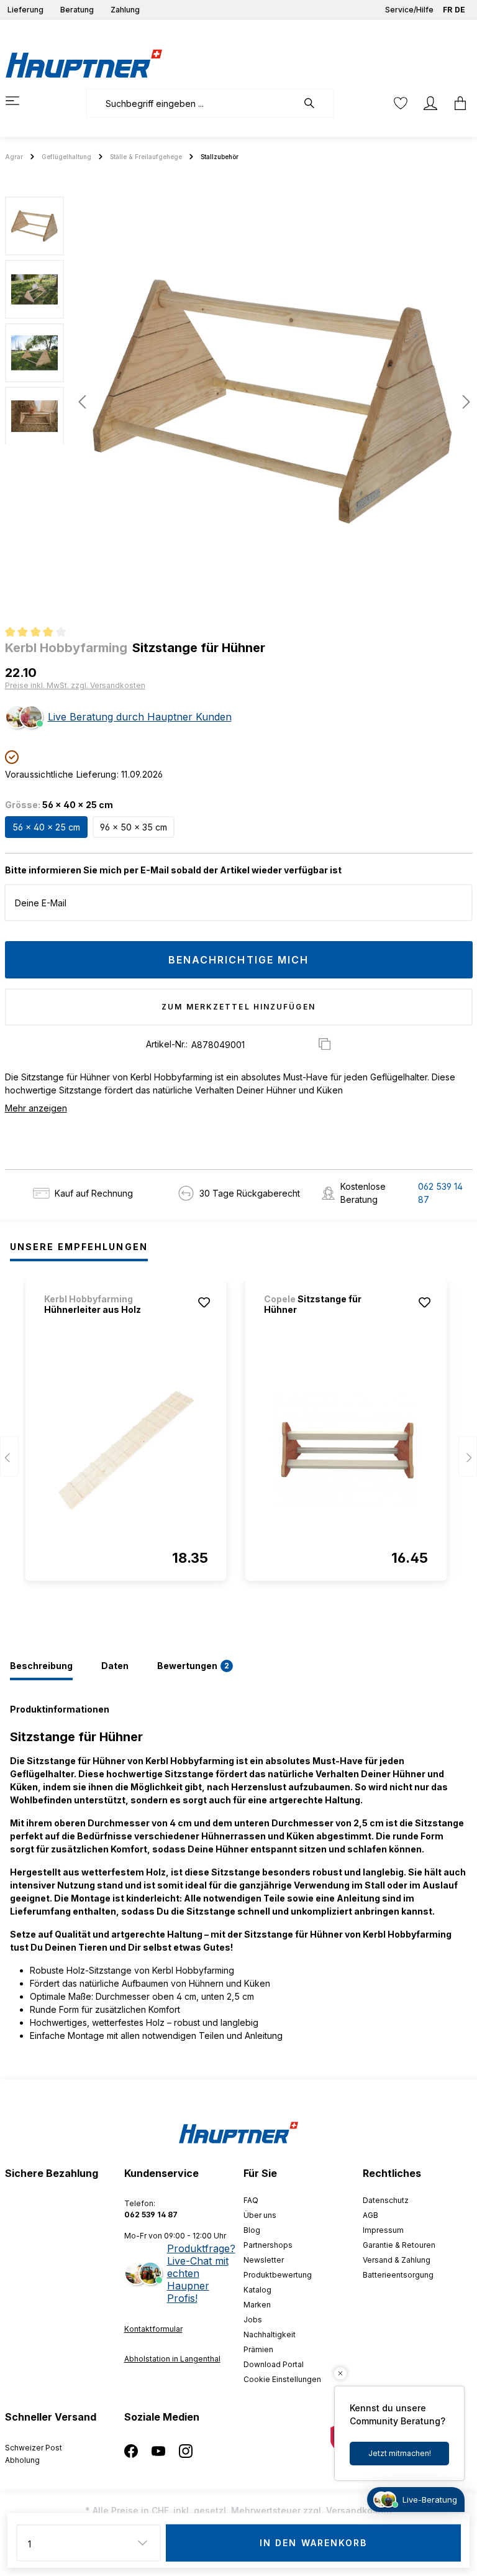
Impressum (383, 2230)
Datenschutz (386, 2200)
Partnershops (268, 2245)
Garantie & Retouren (399, 2245)
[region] (238, 402)
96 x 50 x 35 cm (134, 827)
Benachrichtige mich (239, 960)
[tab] (41, 1667)
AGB (370, 2215)
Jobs (253, 2320)
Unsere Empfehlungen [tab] (79, 1247)
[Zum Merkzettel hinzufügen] (204, 1302)
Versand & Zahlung (397, 2260)
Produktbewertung (278, 2275)
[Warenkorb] (457, 103)
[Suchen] (316, 103)
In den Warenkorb (314, 2543)
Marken (257, 2305)
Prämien (258, 2349)
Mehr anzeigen (36, 1108)
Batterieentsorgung (398, 2275)
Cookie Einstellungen (282, 2379)
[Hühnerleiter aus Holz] (126, 1450)
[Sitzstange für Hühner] (346, 1450)
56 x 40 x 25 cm (46, 827)
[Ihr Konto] (430, 103)
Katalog (257, 2290)
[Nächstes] (463, 402)
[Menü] (20, 101)
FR (447, 10)
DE (460, 10)
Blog (252, 2230)
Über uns (260, 2215)
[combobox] (192, 103)
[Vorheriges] (82, 402)
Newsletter (264, 2260)
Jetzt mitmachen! (400, 2453)
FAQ (251, 2200)
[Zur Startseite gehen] (84, 63)
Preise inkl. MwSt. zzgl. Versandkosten (75, 685)
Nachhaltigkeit (270, 2334)
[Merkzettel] (401, 103)
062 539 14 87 (440, 1193)
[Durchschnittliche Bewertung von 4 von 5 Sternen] (41, 633)
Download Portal (274, 2364)
